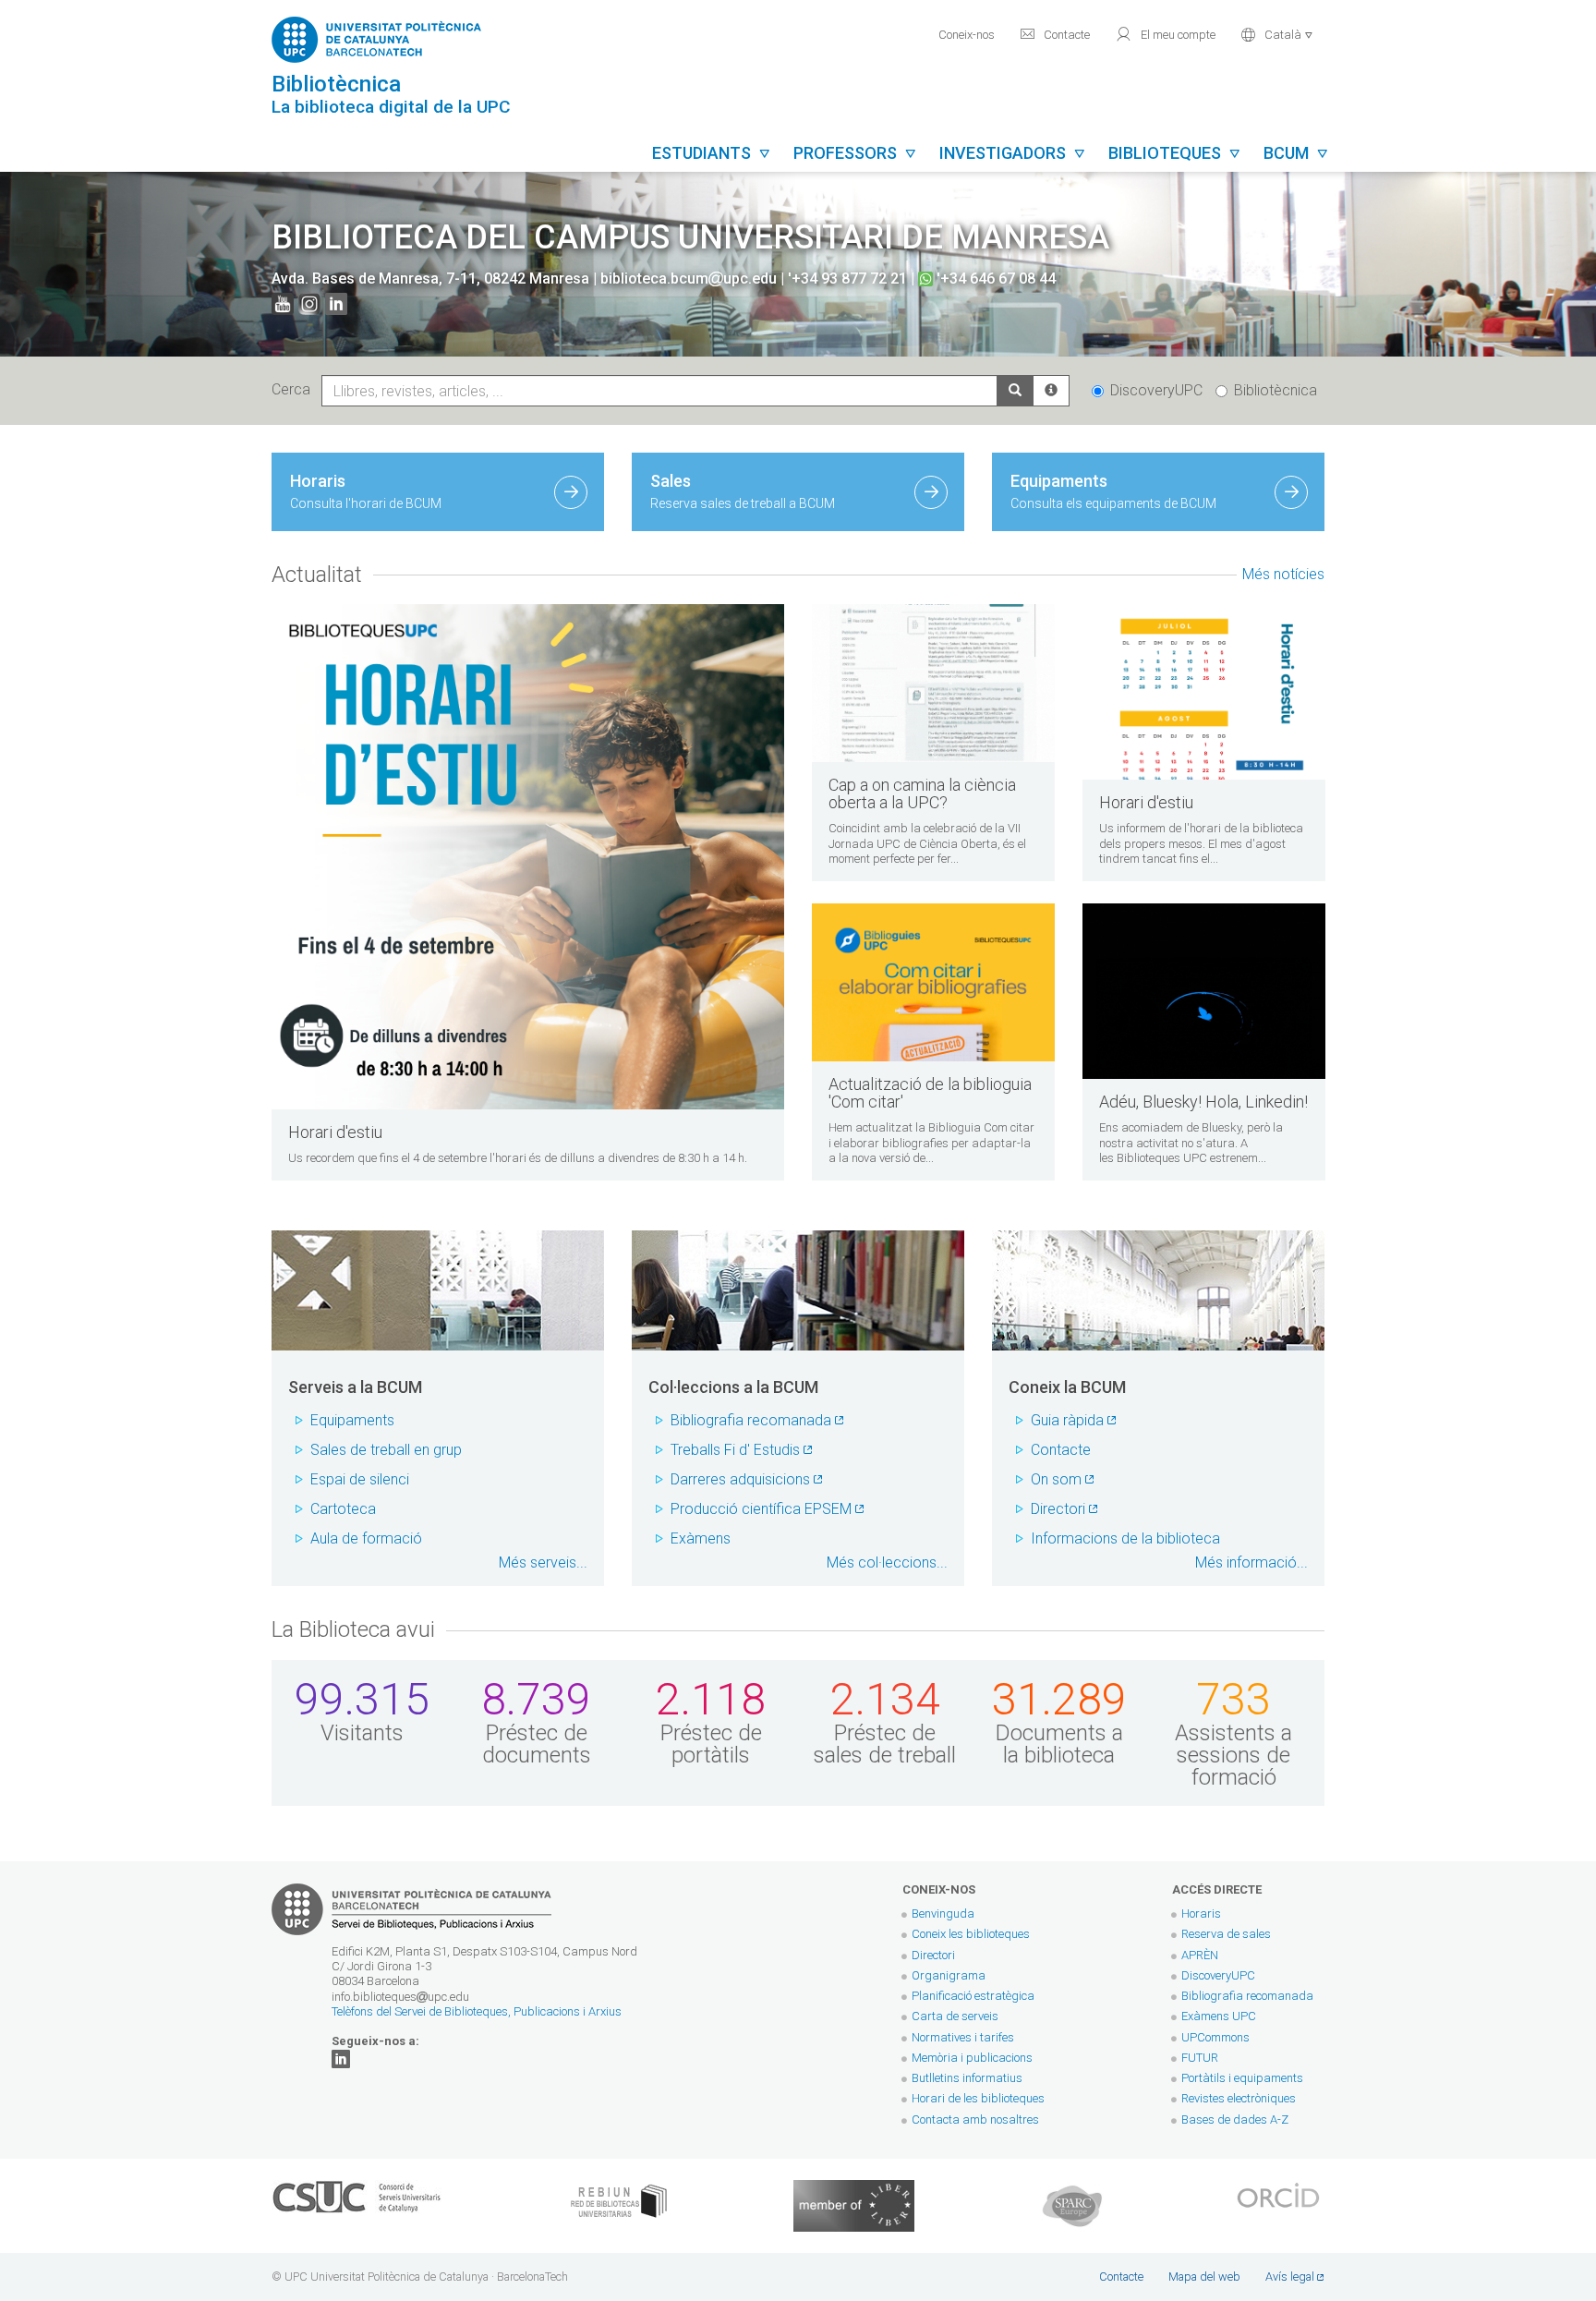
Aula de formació (366, 1538)
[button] (1277, 33)
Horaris (366, 491)
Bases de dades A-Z (1235, 2119)
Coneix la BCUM (1067, 1387)
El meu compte (1165, 34)
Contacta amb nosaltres (975, 2119)
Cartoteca (343, 1509)
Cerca (295, 389)
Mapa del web (1204, 2277)
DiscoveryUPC (1156, 390)
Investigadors (1013, 153)
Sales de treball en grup (386, 1450)
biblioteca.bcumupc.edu (689, 279)
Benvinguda (943, 1913)
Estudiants (712, 153)
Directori (1058, 1509)
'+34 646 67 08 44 (994, 279)
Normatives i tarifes (963, 2037)
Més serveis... (543, 1562)
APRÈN (1200, 1955)
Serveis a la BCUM (355, 1387)
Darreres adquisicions (740, 1479)
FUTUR (1200, 2058)
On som (1056, 1479)
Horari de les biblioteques (978, 2098)
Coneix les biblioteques (971, 1934)
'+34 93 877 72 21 (847, 279)
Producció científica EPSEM (761, 1509)
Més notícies (1283, 574)
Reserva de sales (1226, 1934)
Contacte (1055, 34)
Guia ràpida (1067, 1420)
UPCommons (1215, 2037)
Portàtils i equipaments (1242, 2078)
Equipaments (1113, 491)
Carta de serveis (955, 2016)
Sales (743, 491)
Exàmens (701, 1538)
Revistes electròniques (1240, 2098)
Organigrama (949, 1975)
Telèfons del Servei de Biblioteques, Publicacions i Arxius (477, 2011)
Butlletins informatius (967, 2078)
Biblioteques (1175, 153)
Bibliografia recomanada (751, 1420)
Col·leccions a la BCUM (733, 1387)
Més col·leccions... (887, 1562)
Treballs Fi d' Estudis (735, 1450)
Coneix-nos (967, 35)
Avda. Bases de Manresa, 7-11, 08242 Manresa (432, 279)
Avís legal (1290, 2277)
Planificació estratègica (973, 1996)
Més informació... (1251, 1562)
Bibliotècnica (1276, 390)
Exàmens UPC (1219, 2016)
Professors (855, 153)
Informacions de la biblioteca (1125, 1538)
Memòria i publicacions (972, 2058)
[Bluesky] (341, 2058)
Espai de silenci (360, 1479)
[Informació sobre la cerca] (1051, 391)
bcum (1296, 153)
